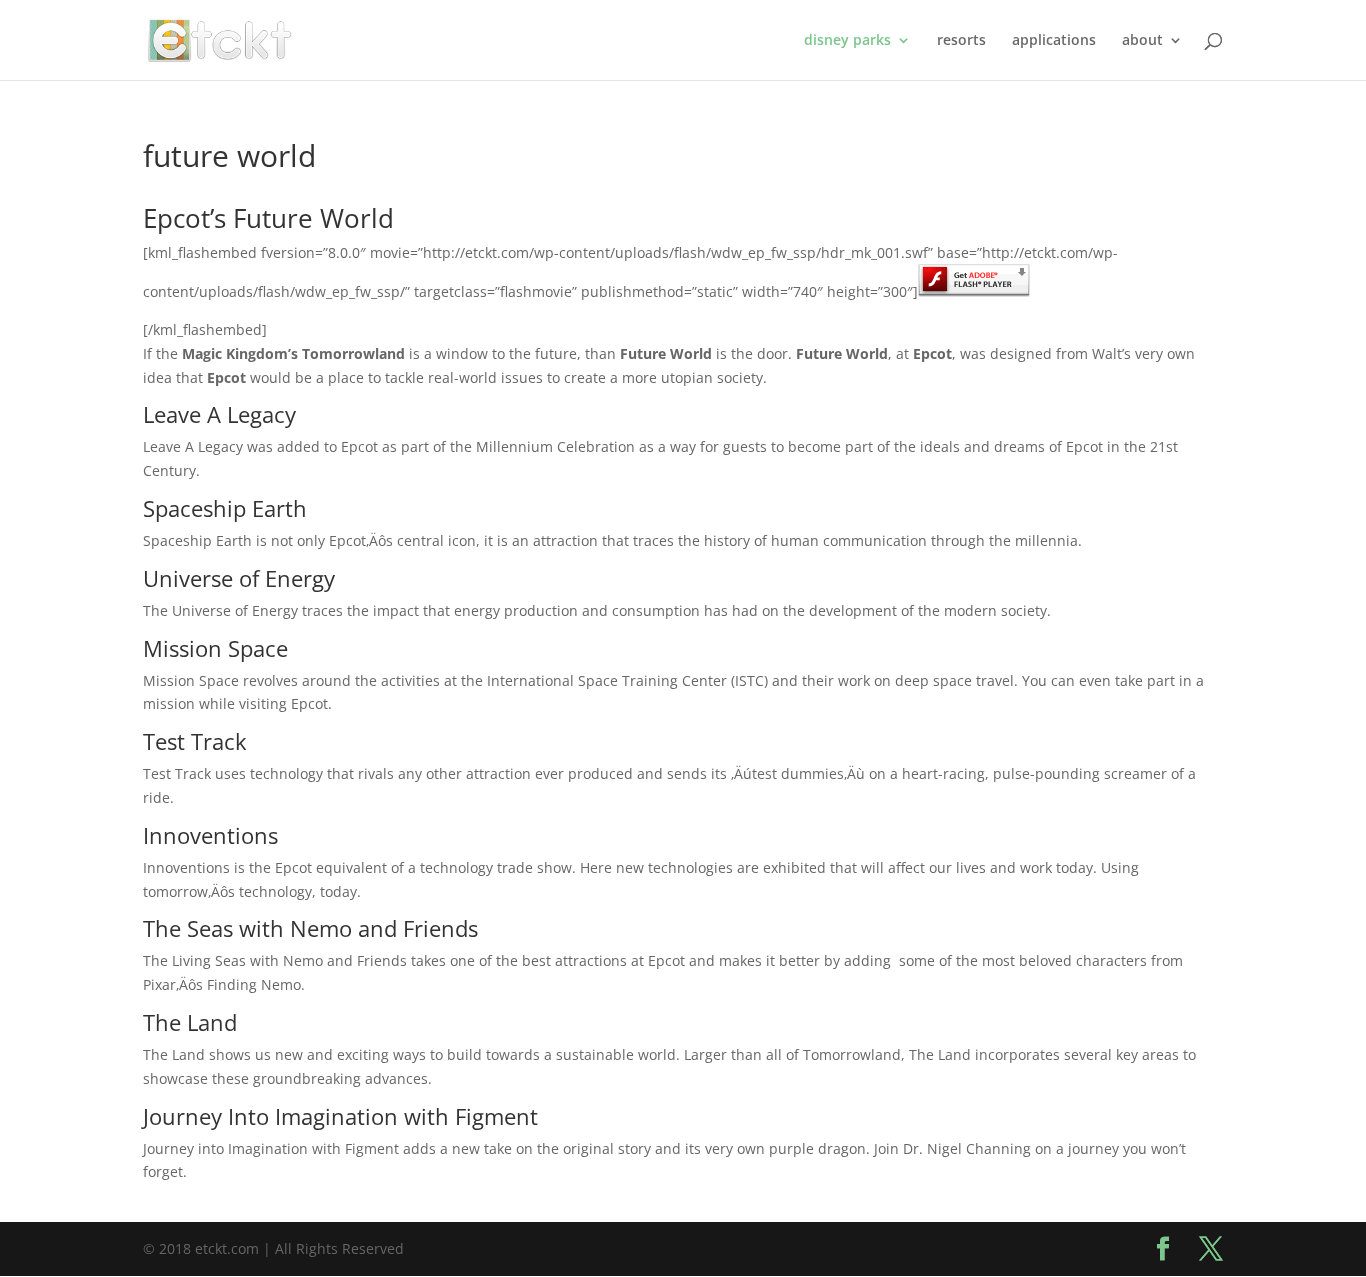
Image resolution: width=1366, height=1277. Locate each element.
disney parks (847, 41)
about (1142, 41)
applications (1054, 41)
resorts (961, 41)
